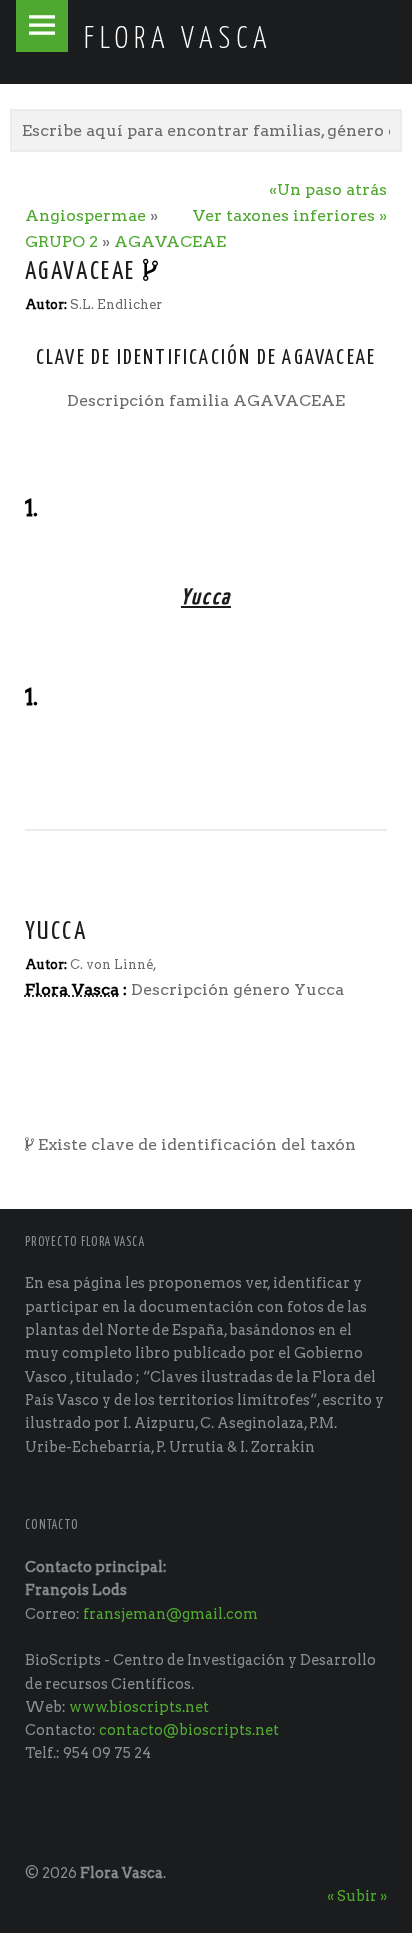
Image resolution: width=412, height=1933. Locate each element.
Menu (42, 26)
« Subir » (357, 1896)
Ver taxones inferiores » (290, 215)
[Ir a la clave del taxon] (152, 272)
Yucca (56, 932)
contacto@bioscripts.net (189, 1730)
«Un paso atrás (328, 189)
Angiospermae (85, 215)
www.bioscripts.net (139, 1707)
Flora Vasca (121, 1873)
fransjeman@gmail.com (170, 1614)
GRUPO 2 (61, 241)
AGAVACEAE (170, 241)
